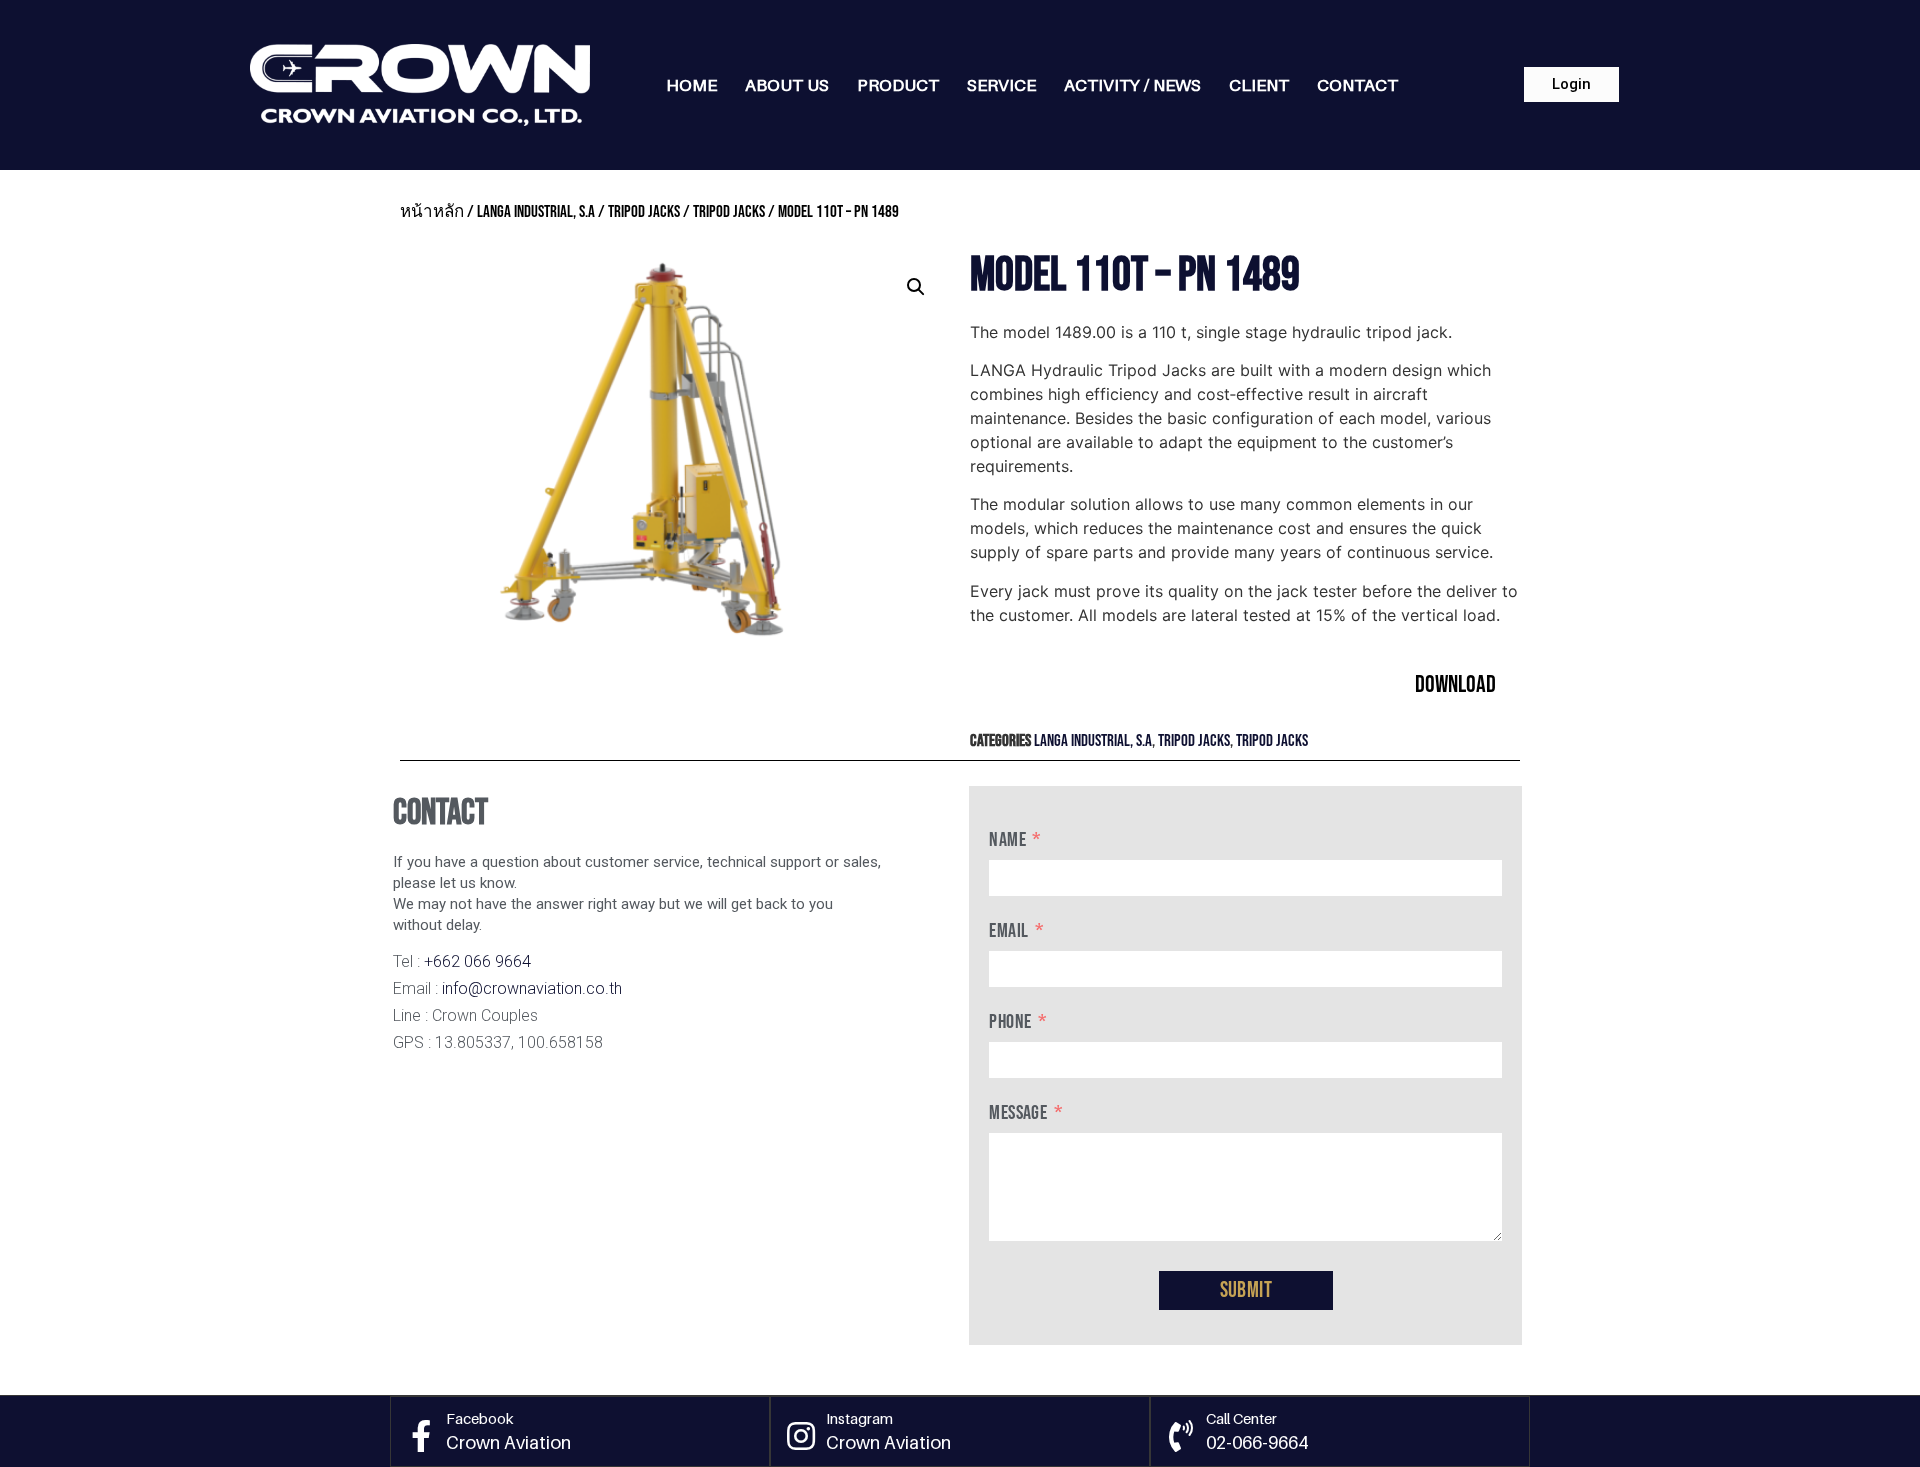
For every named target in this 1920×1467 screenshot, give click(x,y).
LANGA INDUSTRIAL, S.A (536, 212)
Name (1007, 840)
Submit (1246, 1290)
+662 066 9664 (477, 961)
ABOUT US (787, 85)
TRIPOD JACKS (644, 212)
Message (1018, 1113)
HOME (691, 85)
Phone (1010, 1022)
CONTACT (1357, 85)
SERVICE (1001, 85)
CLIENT (1259, 85)
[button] (1571, 84)
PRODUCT (898, 85)
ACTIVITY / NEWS (1132, 85)
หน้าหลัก (432, 212)
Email (1008, 931)
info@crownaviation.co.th (532, 988)
